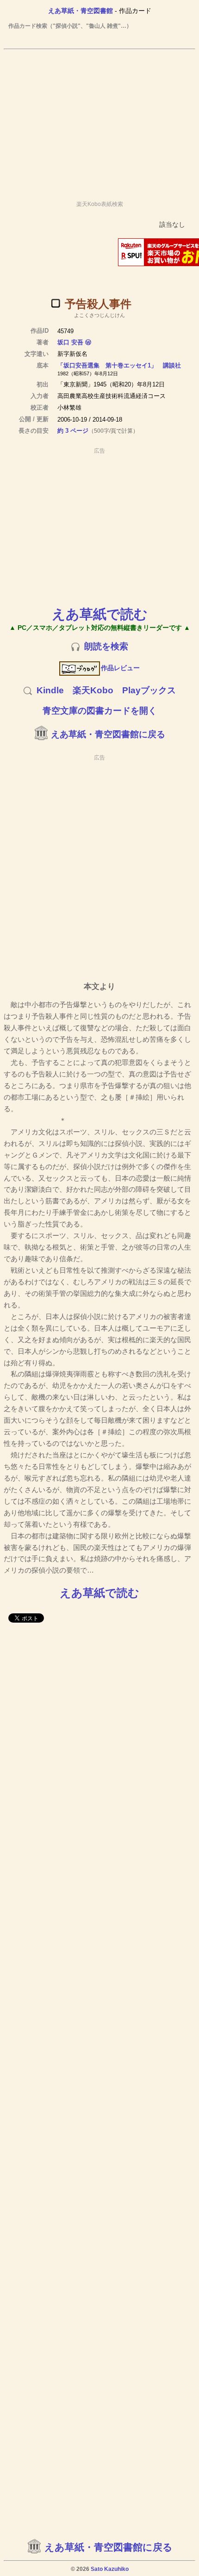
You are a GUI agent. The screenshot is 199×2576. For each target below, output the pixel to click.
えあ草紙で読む (100, 614)
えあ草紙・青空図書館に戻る (108, 734)
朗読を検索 (106, 646)
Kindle (50, 690)
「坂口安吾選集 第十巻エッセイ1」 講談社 (119, 365)
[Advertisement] (99, 121)
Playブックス (149, 690)
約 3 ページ (73, 431)
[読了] (56, 303)
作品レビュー (120, 668)
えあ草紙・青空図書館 (81, 11)
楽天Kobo (93, 690)
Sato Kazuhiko (110, 2569)
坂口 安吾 (70, 342)
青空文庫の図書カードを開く (100, 711)
